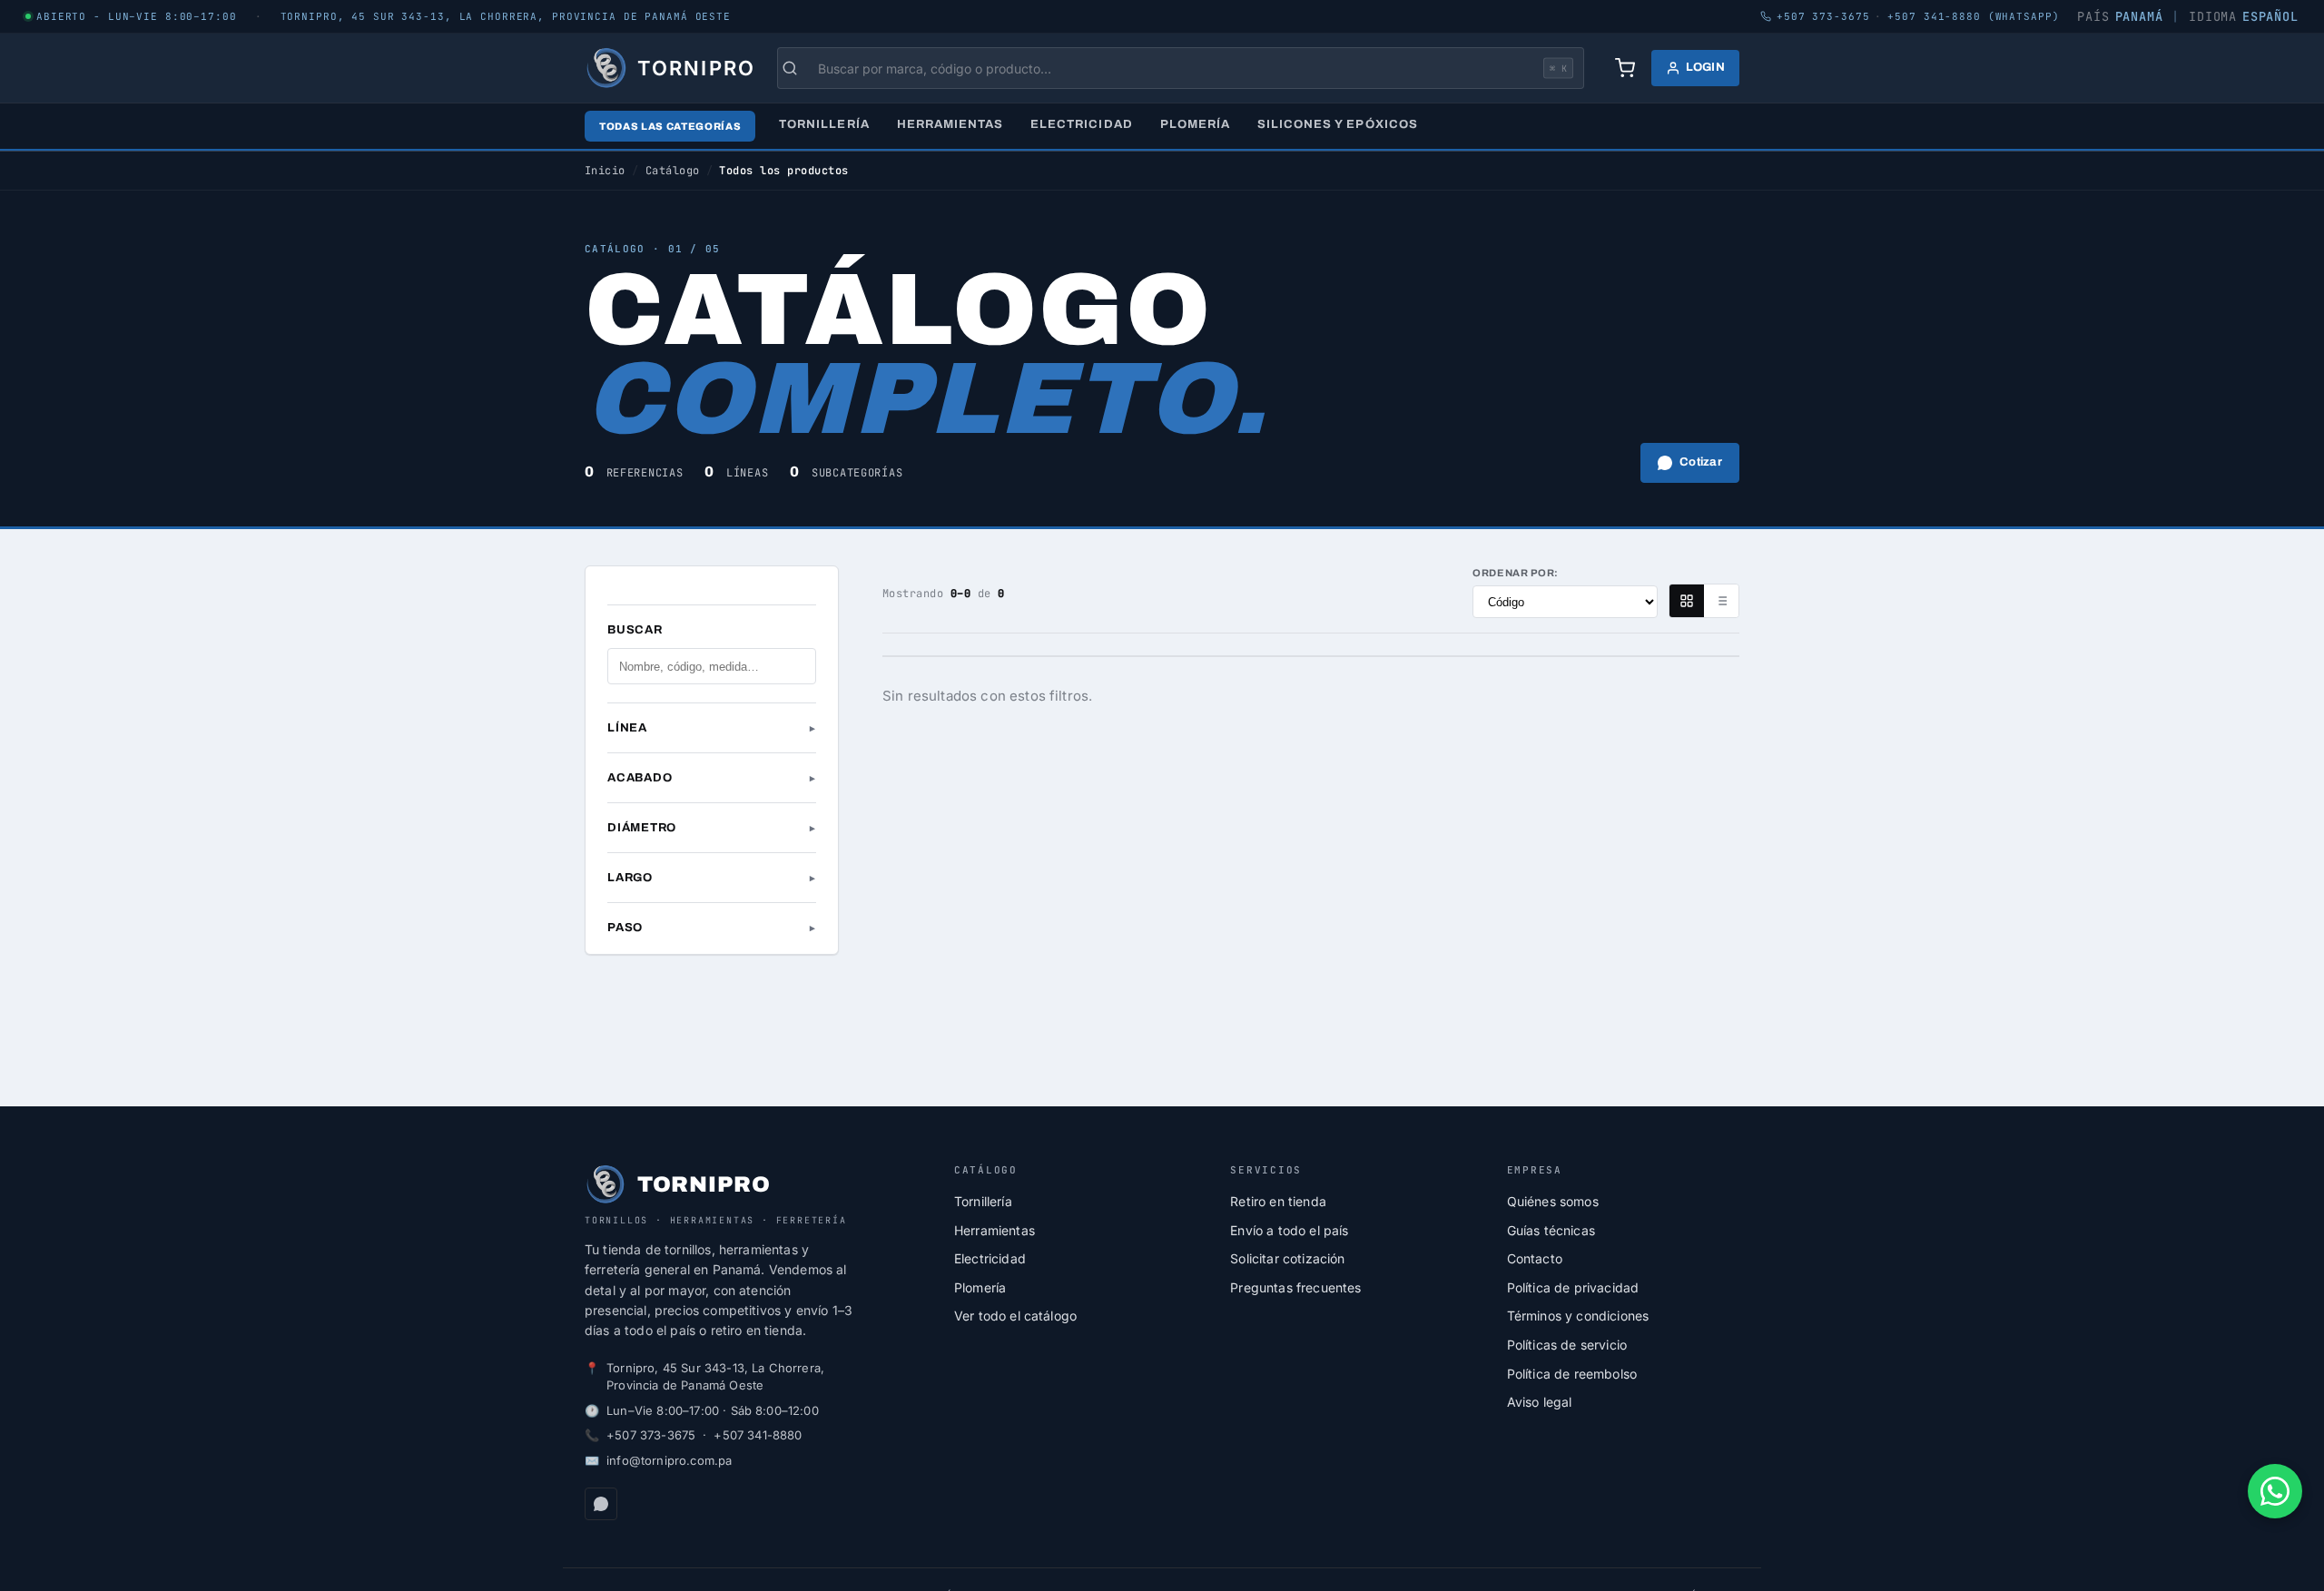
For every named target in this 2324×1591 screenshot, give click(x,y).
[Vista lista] (1721, 601)
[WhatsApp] (601, 1504)
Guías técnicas (1551, 1230)
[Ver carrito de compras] (1625, 68)
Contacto (1535, 1258)
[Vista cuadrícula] (1687, 601)
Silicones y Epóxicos (1338, 124)
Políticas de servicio (1567, 1345)
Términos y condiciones (1578, 1316)
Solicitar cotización (1287, 1258)
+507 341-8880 (758, 1435)
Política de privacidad (1573, 1287)
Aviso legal (1540, 1402)
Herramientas (950, 124)
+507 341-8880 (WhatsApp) (1973, 16)
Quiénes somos (1553, 1201)
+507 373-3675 (651, 1435)
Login (1705, 67)
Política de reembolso (1572, 1374)
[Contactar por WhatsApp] (2275, 1491)
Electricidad (1081, 124)
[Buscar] (799, 68)
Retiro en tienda (1278, 1201)
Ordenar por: (1516, 573)
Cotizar (1701, 462)
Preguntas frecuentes (1295, 1287)
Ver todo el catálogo (1015, 1316)
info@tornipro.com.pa (669, 1460)
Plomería (1195, 124)
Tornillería (824, 124)
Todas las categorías (670, 126)
